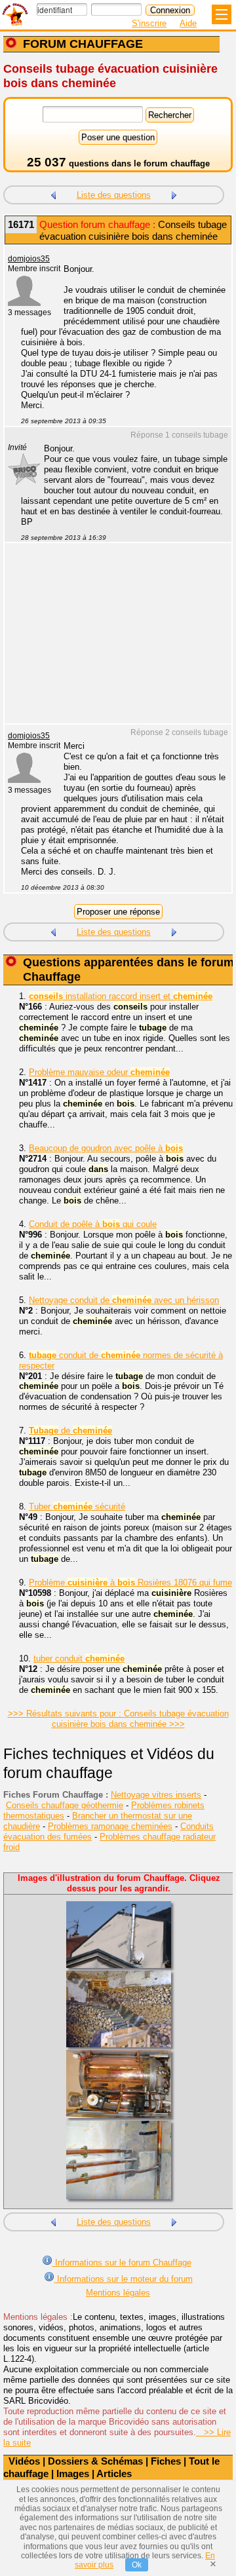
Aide (188, 23)
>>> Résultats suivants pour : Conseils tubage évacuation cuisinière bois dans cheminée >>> (118, 1719)
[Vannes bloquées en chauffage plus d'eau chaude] (53, 194)
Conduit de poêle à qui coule (93, 1224)
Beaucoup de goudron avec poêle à (106, 1148)
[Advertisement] (111, 641)
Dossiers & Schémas (95, 2461)
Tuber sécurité (77, 1506)
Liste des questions (114, 195)
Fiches (166, 2461)
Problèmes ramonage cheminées (110, 1826)
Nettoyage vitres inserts (156, 1795)
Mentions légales (118, 2293)
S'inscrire (149, 23)
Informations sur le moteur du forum (124, 2279)
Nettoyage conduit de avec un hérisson (124, 1300)
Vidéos (24, 2461)
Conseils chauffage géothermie (65, 1805)
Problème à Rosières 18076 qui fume (130, 1582)
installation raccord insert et (121, 996)
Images (73, 2473)
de (70, 1430)
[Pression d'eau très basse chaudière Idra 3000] (174, 194)
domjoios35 (29, 259)
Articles (114, 2473)
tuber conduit (79, 1658)
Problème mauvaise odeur (99, 1072)
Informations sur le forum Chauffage (122, 2263)
